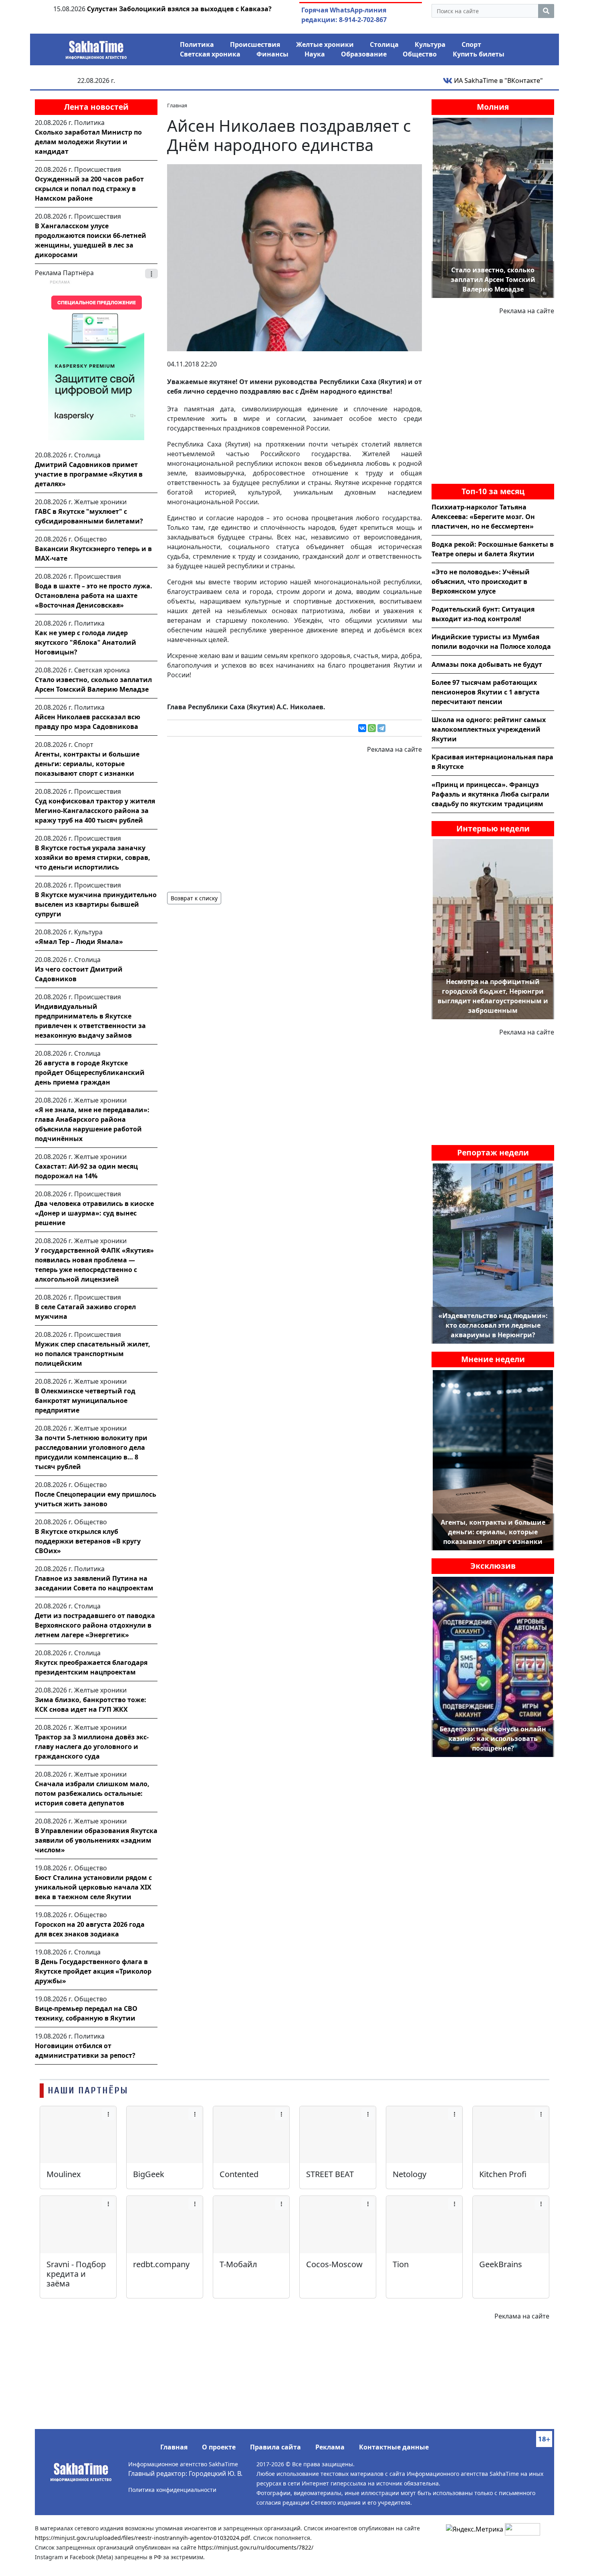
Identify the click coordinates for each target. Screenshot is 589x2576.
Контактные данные (394, 2447)
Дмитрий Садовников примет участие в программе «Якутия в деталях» (89, 474)
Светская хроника (210, 54)
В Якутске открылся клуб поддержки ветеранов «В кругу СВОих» (88, 1541)
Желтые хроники (325, 44)
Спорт (471, 44)
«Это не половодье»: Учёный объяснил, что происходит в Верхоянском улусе (481, 582)
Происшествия (255, 44)
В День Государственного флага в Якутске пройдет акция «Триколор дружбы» (93, 1971)
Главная (174, 2447)
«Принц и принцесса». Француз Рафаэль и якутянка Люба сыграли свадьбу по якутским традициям (490, 794)
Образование (364, 54)
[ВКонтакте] (362, 728)
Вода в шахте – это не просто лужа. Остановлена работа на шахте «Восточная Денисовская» (94, 596)
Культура (430, 44)
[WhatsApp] (372, 728)
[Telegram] (381, 728)
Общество (420, 54)
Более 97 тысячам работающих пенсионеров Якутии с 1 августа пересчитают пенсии (486, 692)
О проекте (219, 2447)
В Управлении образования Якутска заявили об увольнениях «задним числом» (96, 1840)
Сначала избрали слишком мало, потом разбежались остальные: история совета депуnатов (92, 1793)
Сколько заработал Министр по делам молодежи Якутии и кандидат (88, 142)
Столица (384, 44)
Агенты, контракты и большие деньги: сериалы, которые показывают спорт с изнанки (87, 764)
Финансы (272, 54)
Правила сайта (275, 2447)
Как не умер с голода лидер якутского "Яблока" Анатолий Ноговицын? (86, 642)
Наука (315, 54)
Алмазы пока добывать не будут (487, 664)
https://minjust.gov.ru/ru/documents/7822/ (256, 2547)
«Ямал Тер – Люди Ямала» (79, 942)
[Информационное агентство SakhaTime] (96, 47)
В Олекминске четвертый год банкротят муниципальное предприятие (85, 1401)
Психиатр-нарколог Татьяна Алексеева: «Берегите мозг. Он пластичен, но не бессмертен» (483, 517)
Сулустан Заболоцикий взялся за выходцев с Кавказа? (179, 9)
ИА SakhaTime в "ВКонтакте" (498, 80)
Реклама (330, 2447)
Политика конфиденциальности (172, 2490)
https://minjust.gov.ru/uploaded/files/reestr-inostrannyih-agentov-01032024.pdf (142, 2538)
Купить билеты (479, 54)
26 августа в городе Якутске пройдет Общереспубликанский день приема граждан (90, 1073)
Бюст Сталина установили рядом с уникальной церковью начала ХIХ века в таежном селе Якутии (93, 1887)
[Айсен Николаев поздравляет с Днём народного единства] (294, 257)
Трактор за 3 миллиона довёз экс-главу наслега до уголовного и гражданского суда (92, 1747)
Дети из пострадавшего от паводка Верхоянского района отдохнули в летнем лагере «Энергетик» (95, 1625)
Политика (197, 44)
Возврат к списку (194, 898)
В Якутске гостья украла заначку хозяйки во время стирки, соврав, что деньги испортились (93, 857)
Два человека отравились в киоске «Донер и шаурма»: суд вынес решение (94, 1213)
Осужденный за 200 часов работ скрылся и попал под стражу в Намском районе (89, 189)
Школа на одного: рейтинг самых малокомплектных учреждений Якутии (489, 729)
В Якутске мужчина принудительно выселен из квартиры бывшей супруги (96, 904)
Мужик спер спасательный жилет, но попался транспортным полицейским (93, 1354)
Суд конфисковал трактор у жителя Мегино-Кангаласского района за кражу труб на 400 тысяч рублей (95, 811)
